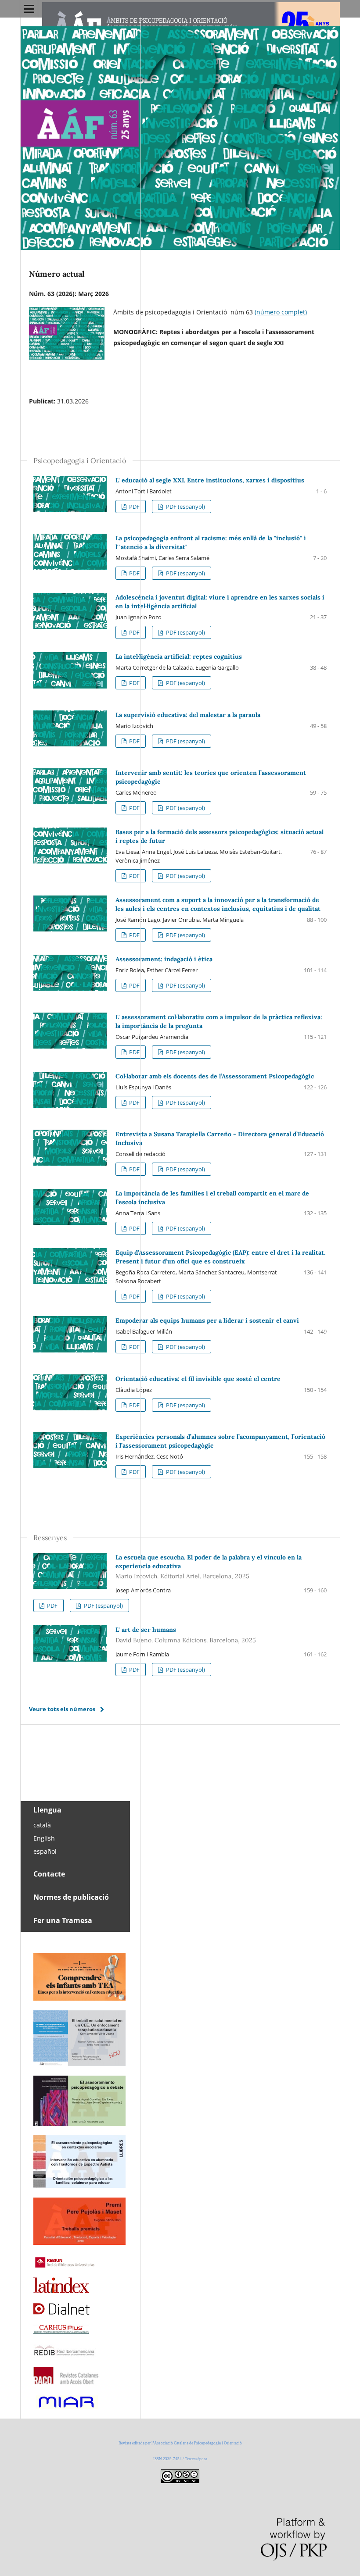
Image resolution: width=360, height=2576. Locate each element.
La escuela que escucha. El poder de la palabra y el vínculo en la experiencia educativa (209, 1567)
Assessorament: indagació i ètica (164, 959)
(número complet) (281, 312)
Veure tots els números (62, 1709)
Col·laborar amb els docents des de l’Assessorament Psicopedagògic (215, 1076)
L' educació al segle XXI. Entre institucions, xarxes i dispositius (210, 480)
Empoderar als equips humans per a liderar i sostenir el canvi (207, 1320)
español (45, 1851)
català (42, 1825)
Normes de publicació (71, 1897)
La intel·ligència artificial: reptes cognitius (179, 656)
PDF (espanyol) (185, 507)
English (44, 1838)
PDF (134, 507)
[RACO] (67, 2382)
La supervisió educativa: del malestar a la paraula (188, 715)
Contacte (49, 1874)
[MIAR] (66, 2408)
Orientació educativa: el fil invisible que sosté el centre (198, 1379)
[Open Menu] (29, 9)
